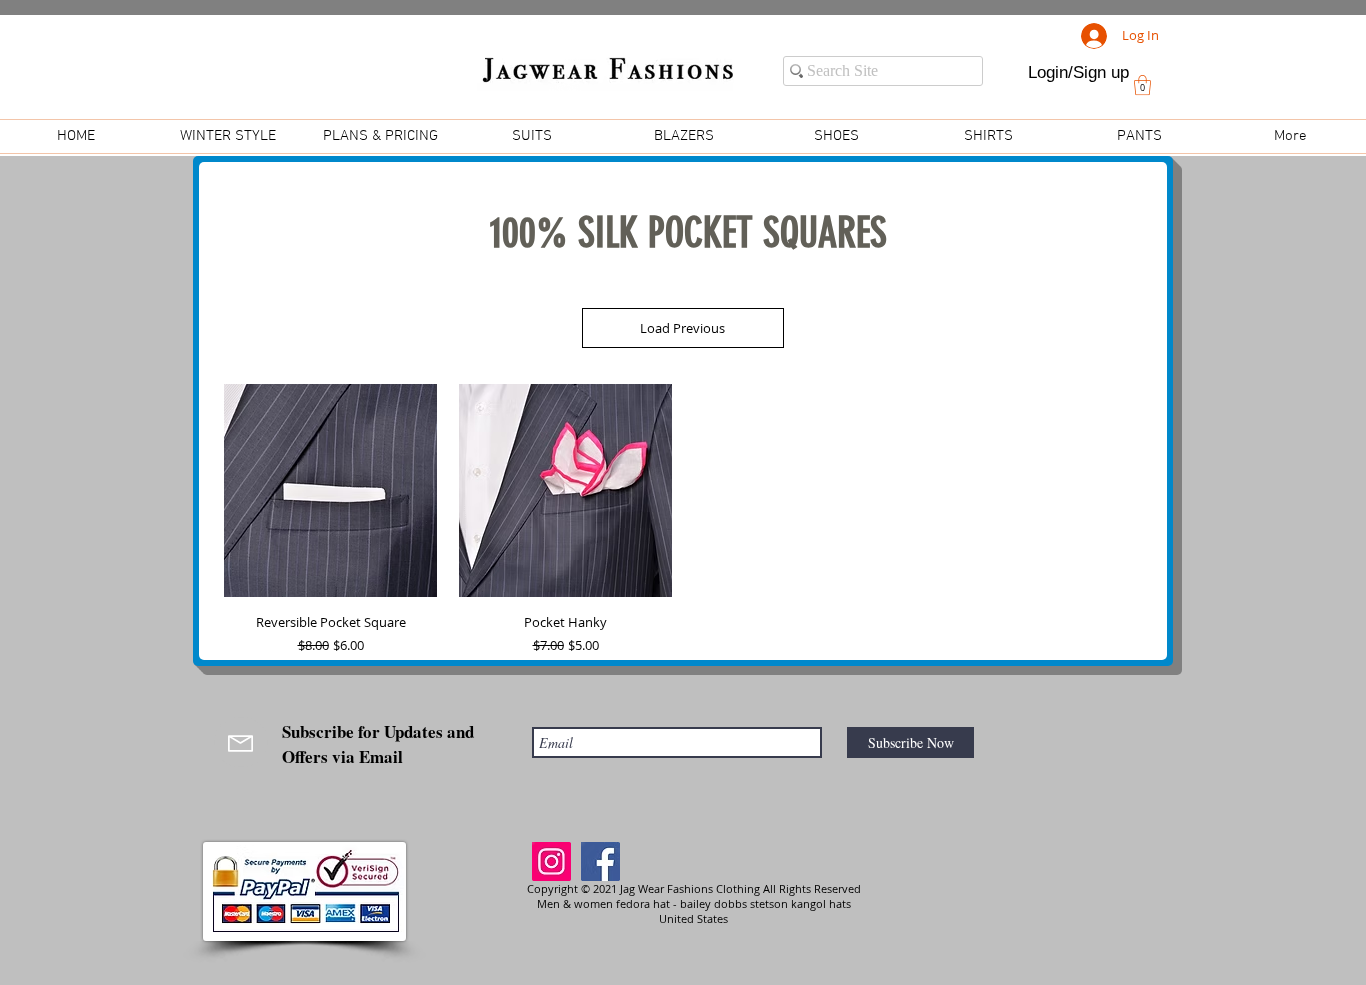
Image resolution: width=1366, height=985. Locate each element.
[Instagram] (551, 861)
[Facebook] (600, 861)
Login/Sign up (1078, 72)
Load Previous (682, 328)
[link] (1142, 85)
